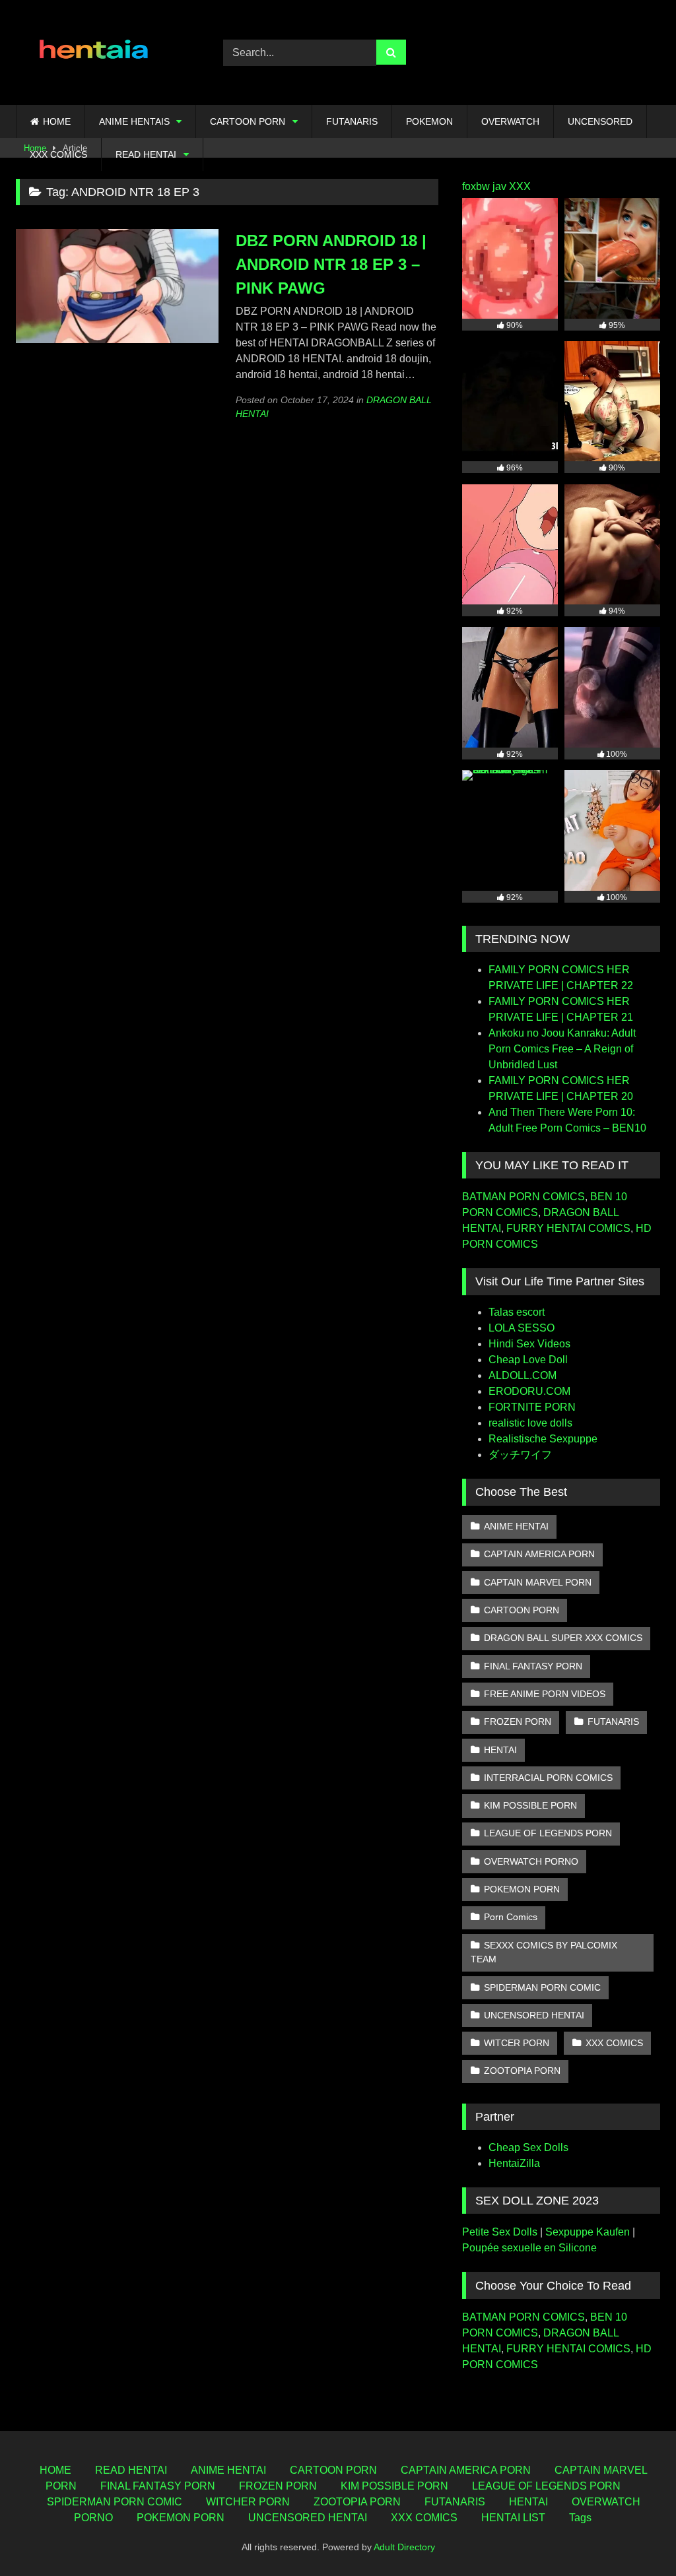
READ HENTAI (146, 154)
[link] (635, 2537)
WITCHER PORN (248, 2502)
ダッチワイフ (520, 1455)
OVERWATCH (510, 121)
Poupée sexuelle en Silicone (529, 2248)
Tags (580, 2518)
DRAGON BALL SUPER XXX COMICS (563, 1638)
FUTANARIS (352, 121)
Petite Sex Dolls (500, 2232)
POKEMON (429, 121)
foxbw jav (484, 186)
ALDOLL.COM (523, 1375)
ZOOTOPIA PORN (522, 2071)
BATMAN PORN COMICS (524, 1197)
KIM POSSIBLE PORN (530, 1805)
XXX (520, 186)
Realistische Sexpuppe (543, 1439)
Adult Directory (404, 2547)
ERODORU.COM (529, 1391)
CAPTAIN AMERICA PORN (539, 1554)
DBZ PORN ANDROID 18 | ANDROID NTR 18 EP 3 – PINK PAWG (331, 264)
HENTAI (500, 1750)
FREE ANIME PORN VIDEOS (545, 1694)
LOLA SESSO (522, 1328)
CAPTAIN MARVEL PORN (538, 1582)
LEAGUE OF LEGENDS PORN (548, 1833)
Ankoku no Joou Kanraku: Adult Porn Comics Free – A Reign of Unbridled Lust (562, 1049)
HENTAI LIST (513, 2518)
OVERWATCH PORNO (531, 1861)
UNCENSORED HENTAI (534, 2015)
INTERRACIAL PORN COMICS (548, 1778)
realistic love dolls (530, 1423)
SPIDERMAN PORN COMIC (542, 1987)
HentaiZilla (514, 2163)
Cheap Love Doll (528, 1360)
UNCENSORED (600, 121)
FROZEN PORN (518, 1722)
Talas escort (517, 1312)
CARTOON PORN (248, 121)
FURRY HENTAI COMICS (568, 1228)
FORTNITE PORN (532, 1407)
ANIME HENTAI (516, 1526)
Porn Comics (511, 1917)
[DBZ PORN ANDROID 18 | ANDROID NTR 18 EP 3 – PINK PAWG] (117, 339)
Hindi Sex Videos (529, 1344)
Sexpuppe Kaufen (588, 2232)
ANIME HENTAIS (134, 121)
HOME (57, 121)
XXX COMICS (58, 154)
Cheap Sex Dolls (528, 2147)
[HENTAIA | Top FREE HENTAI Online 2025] (104, 52)
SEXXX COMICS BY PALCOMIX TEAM (544, 1952)
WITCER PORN (517, 2043)
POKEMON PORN (522, 1889)
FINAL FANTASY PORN (533, 1666)
